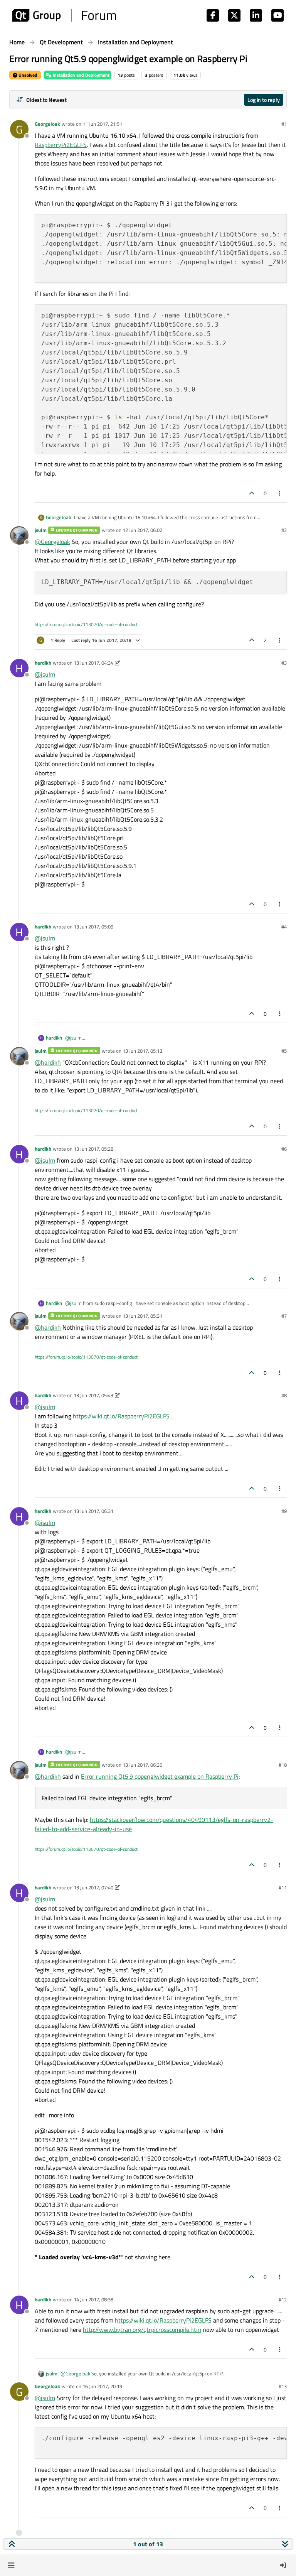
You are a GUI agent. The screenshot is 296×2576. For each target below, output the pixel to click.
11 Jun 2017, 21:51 (102, 124)
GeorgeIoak (47, 124)
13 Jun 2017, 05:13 (142, 1051)
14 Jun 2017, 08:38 (93, 2299)
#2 (284, 530)
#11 (283, 1887)
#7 (284, 1316)
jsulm (41, 530)
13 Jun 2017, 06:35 (142, 1765)
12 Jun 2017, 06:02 (142, 530)
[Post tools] (280, 493)
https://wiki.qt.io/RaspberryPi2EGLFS (121, 1416)
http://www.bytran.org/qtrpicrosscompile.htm (142, 2330)
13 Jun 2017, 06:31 (93, 1511)
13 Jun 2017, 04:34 (93, 663)
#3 (284, 663)
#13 (283, 2386)
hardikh (43, 663)
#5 (284, 1051)
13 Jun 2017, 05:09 (93, 927)
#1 (284, 124)
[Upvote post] (252, 493)
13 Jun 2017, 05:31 (142, 1316)
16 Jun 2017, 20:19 (102, 2386)
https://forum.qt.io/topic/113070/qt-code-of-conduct (86, 624)
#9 (284, 1511)
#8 (284, 1395)
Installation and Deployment (81, 75)
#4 (284, 927)
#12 (283, 2299)
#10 (283, 1765)
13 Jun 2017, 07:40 (93, 1887)
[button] (11, 2565)
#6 (284, 1149)
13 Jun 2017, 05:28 (93, 1149)
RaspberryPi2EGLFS (61, 145)
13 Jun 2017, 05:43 (93, 1395)
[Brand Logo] (64, 15)
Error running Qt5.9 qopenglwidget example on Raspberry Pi (160, 1776)
